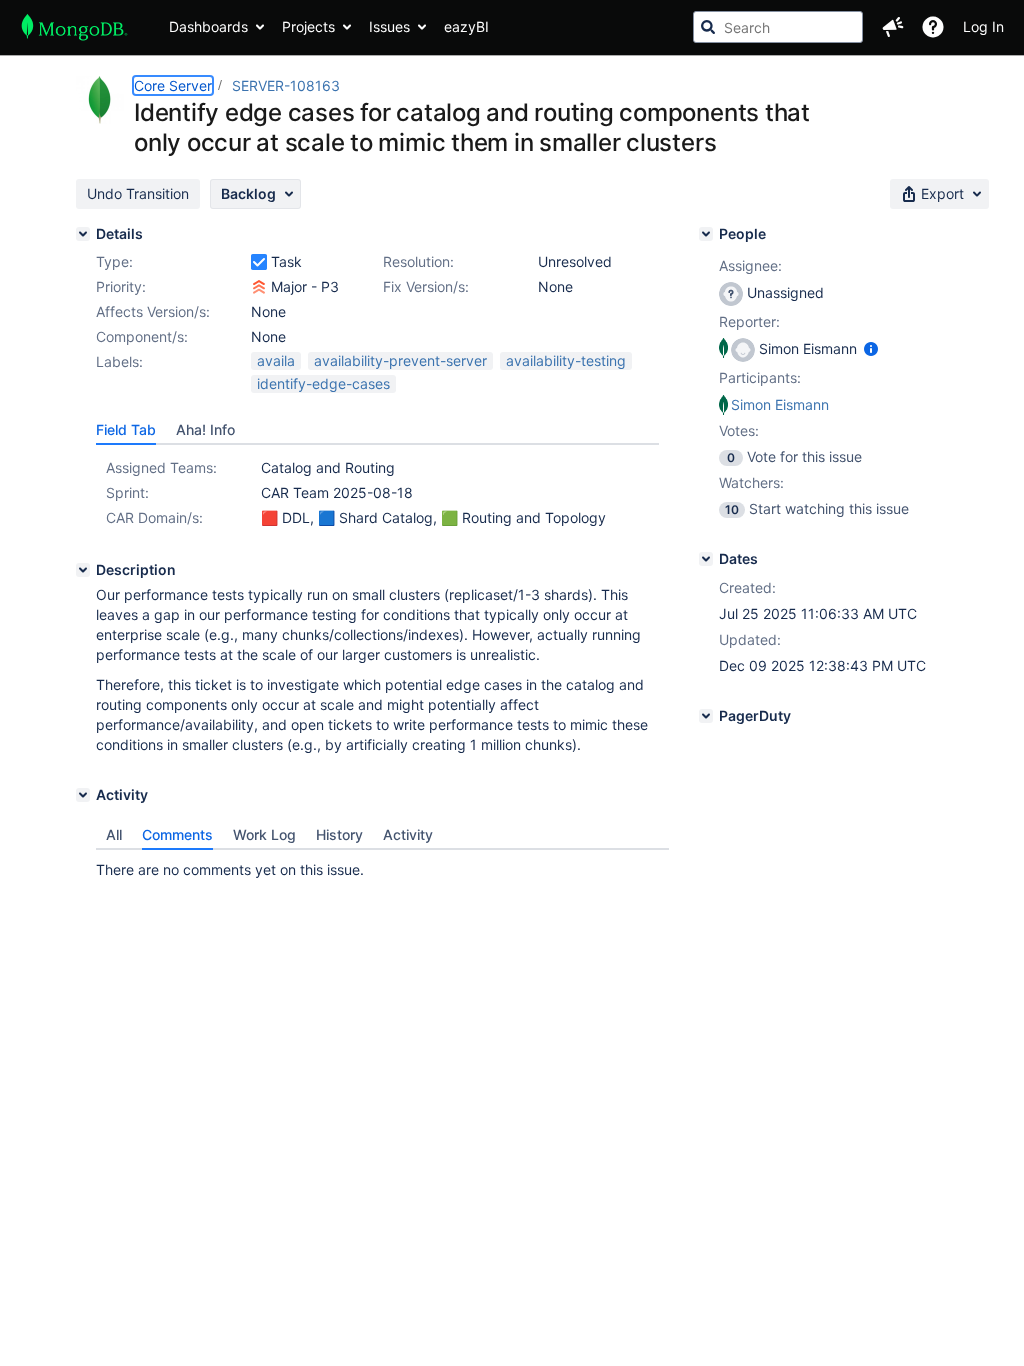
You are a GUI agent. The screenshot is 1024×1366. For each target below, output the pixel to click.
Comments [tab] (177, 834)
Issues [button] (389, 26)
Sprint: (127, 492)
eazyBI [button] (466, 26)
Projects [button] (308, 26)
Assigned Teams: (161, 467)
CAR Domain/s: (154, 517)
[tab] (126, 430)
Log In (983, 26)
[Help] (933, 27)
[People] (706, 234)
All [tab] (114, 834)
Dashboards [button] (208, 26)
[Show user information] (871, 348)
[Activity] (83, 795)
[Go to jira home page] (74, 27)
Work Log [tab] (264, 834)
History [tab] (339, 834)
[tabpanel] (382, 865)
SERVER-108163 (286, 85)
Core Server (173, 85)
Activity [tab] (408, 834)
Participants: (760, 377)
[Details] (83, 234)
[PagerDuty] (706, 716)
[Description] (83, 570)
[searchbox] (778, 27)
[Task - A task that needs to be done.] (259, 262)
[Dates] (706, 559)
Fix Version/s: (426, 286)
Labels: (119, 361)
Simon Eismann (780, 404)
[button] (893, 27)
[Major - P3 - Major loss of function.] (259, 287)
